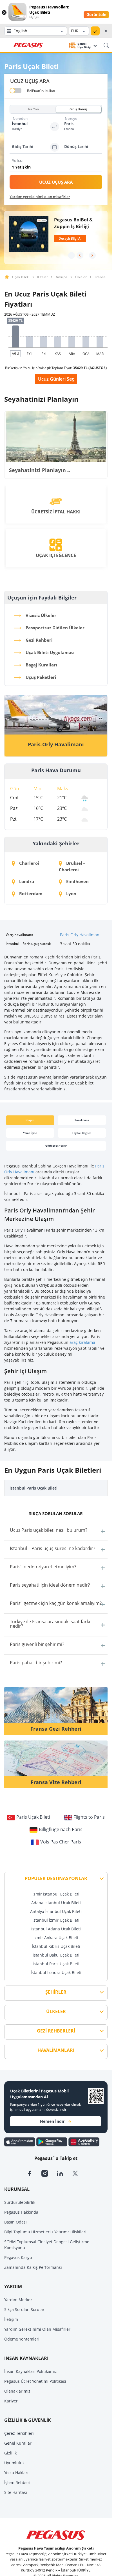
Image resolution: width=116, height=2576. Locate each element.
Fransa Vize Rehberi (56, 1782)
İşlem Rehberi (17, 2482)
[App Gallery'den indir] (84, 2142)
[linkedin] (64, 2173)
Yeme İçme (30, 1133)
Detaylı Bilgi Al (70, 238)
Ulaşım (30, 1120)
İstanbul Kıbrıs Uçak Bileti (56, 1946)
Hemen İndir (52, 2121)
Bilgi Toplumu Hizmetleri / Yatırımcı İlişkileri (45, 2232)
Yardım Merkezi (19, 2300)
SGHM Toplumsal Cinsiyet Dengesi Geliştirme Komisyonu (47, 2245)
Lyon (71, 893)
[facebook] (34, 2173)
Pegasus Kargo (18, 2257)
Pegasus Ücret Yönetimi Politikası (35, 2381)
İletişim (11, 2319)
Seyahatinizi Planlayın (40, 470)
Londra (26, 881)
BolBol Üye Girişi (85, 45)
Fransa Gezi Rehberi (56, 1729)
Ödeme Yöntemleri (22, 2339)
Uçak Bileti (21, 277)
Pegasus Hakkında (21, 2212)
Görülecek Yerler (56, 1146)
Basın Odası (15, 2222)
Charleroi (29, 863)
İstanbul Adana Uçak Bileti (56, 1929)
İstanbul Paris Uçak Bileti (34, 1488)
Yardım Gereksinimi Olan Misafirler (37, 2329)
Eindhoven (77, 881)
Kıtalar (43, 277)
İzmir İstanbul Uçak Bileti (56, 1894)
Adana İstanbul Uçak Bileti (56, 1903)
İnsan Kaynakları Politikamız (31, 2371)
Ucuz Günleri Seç (56, 379)
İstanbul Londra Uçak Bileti (56, 1972)
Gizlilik (10, 2453)
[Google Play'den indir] (52, 2142)
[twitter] (79, 2173)
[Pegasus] (28, 45)
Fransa (100, 277)
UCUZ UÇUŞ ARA (56, 182)
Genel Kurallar (18, 2443)
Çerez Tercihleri (19, 2433)
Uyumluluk (14, 2463)
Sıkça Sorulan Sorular (24, 2309)
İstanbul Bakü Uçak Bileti (56, 1955)
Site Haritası (16, 2492)
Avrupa (62, 277)
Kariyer (11, 2401)
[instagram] (49, 2173)
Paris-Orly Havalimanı (56, 744)
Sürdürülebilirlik (20, 2202)
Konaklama (82, 1120)
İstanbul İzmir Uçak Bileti (56, 1920)
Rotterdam (30, 893)
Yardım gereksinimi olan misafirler (40, 197)
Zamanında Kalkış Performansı (33, 2267)
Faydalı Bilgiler (82, 1133)
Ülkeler (81, 277)
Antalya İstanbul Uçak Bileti (56, 1911)
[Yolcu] (57, 168)
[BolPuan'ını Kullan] (16, 91)
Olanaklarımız (17, 2391)
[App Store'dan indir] (20, 2142)
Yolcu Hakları (16, 2473)
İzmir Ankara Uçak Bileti (56, 1938)
